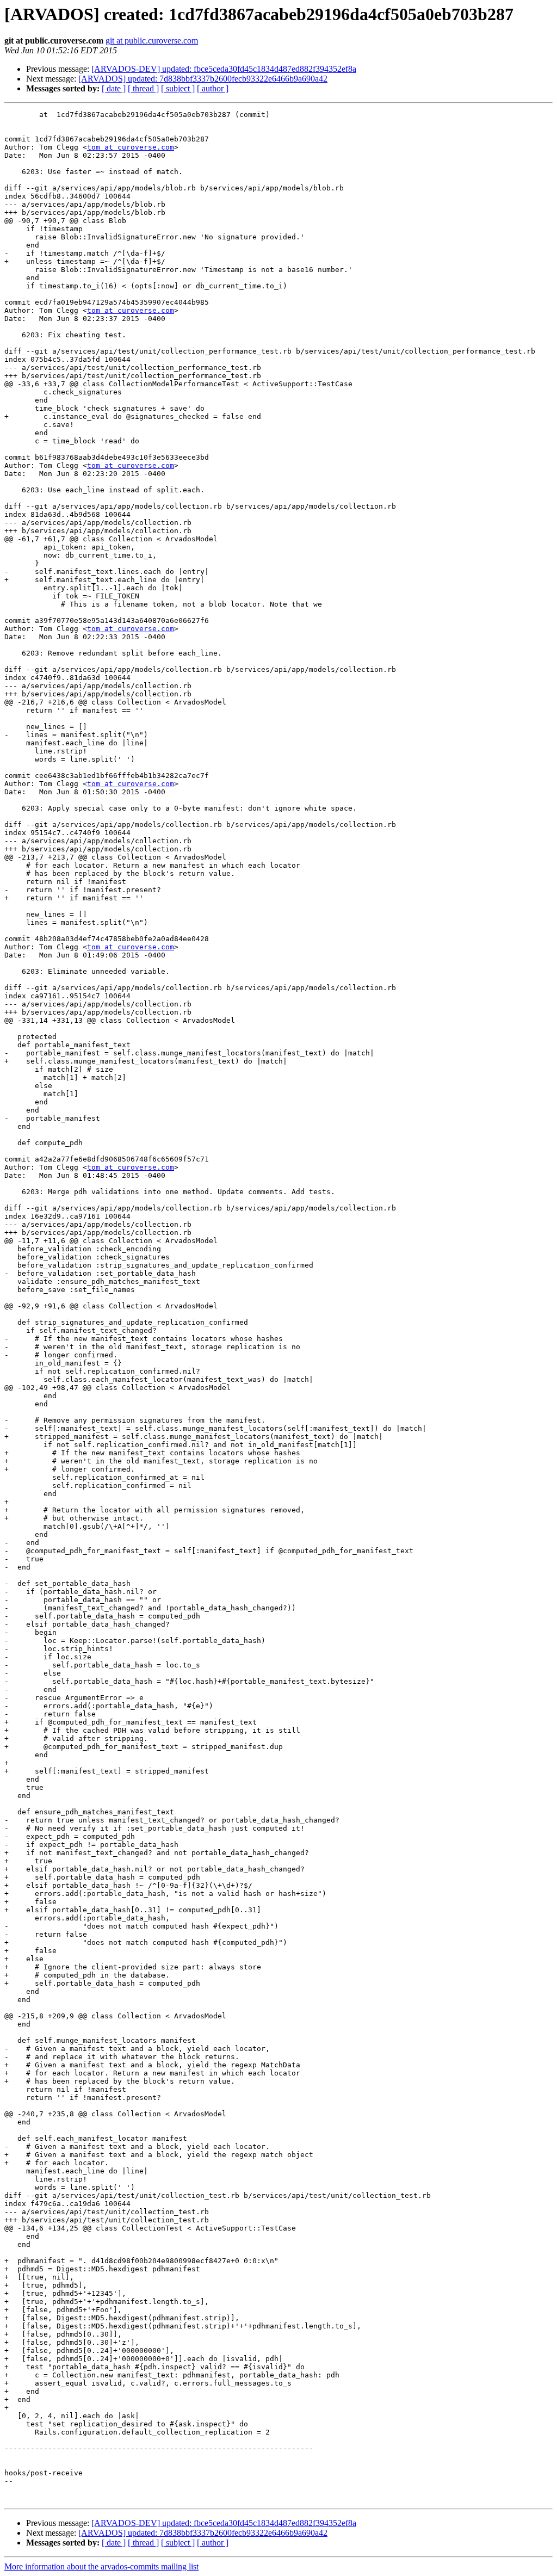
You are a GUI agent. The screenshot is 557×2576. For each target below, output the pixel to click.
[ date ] (114, 88)
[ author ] (213, 88)
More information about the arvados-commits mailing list (101, 2566)
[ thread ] (143, 88)
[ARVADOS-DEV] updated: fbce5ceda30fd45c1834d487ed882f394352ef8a (224, 69)
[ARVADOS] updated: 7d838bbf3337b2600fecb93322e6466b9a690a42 (203, 79)
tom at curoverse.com (131, 147)
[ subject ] (178, 88)
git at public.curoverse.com (152, 41)
